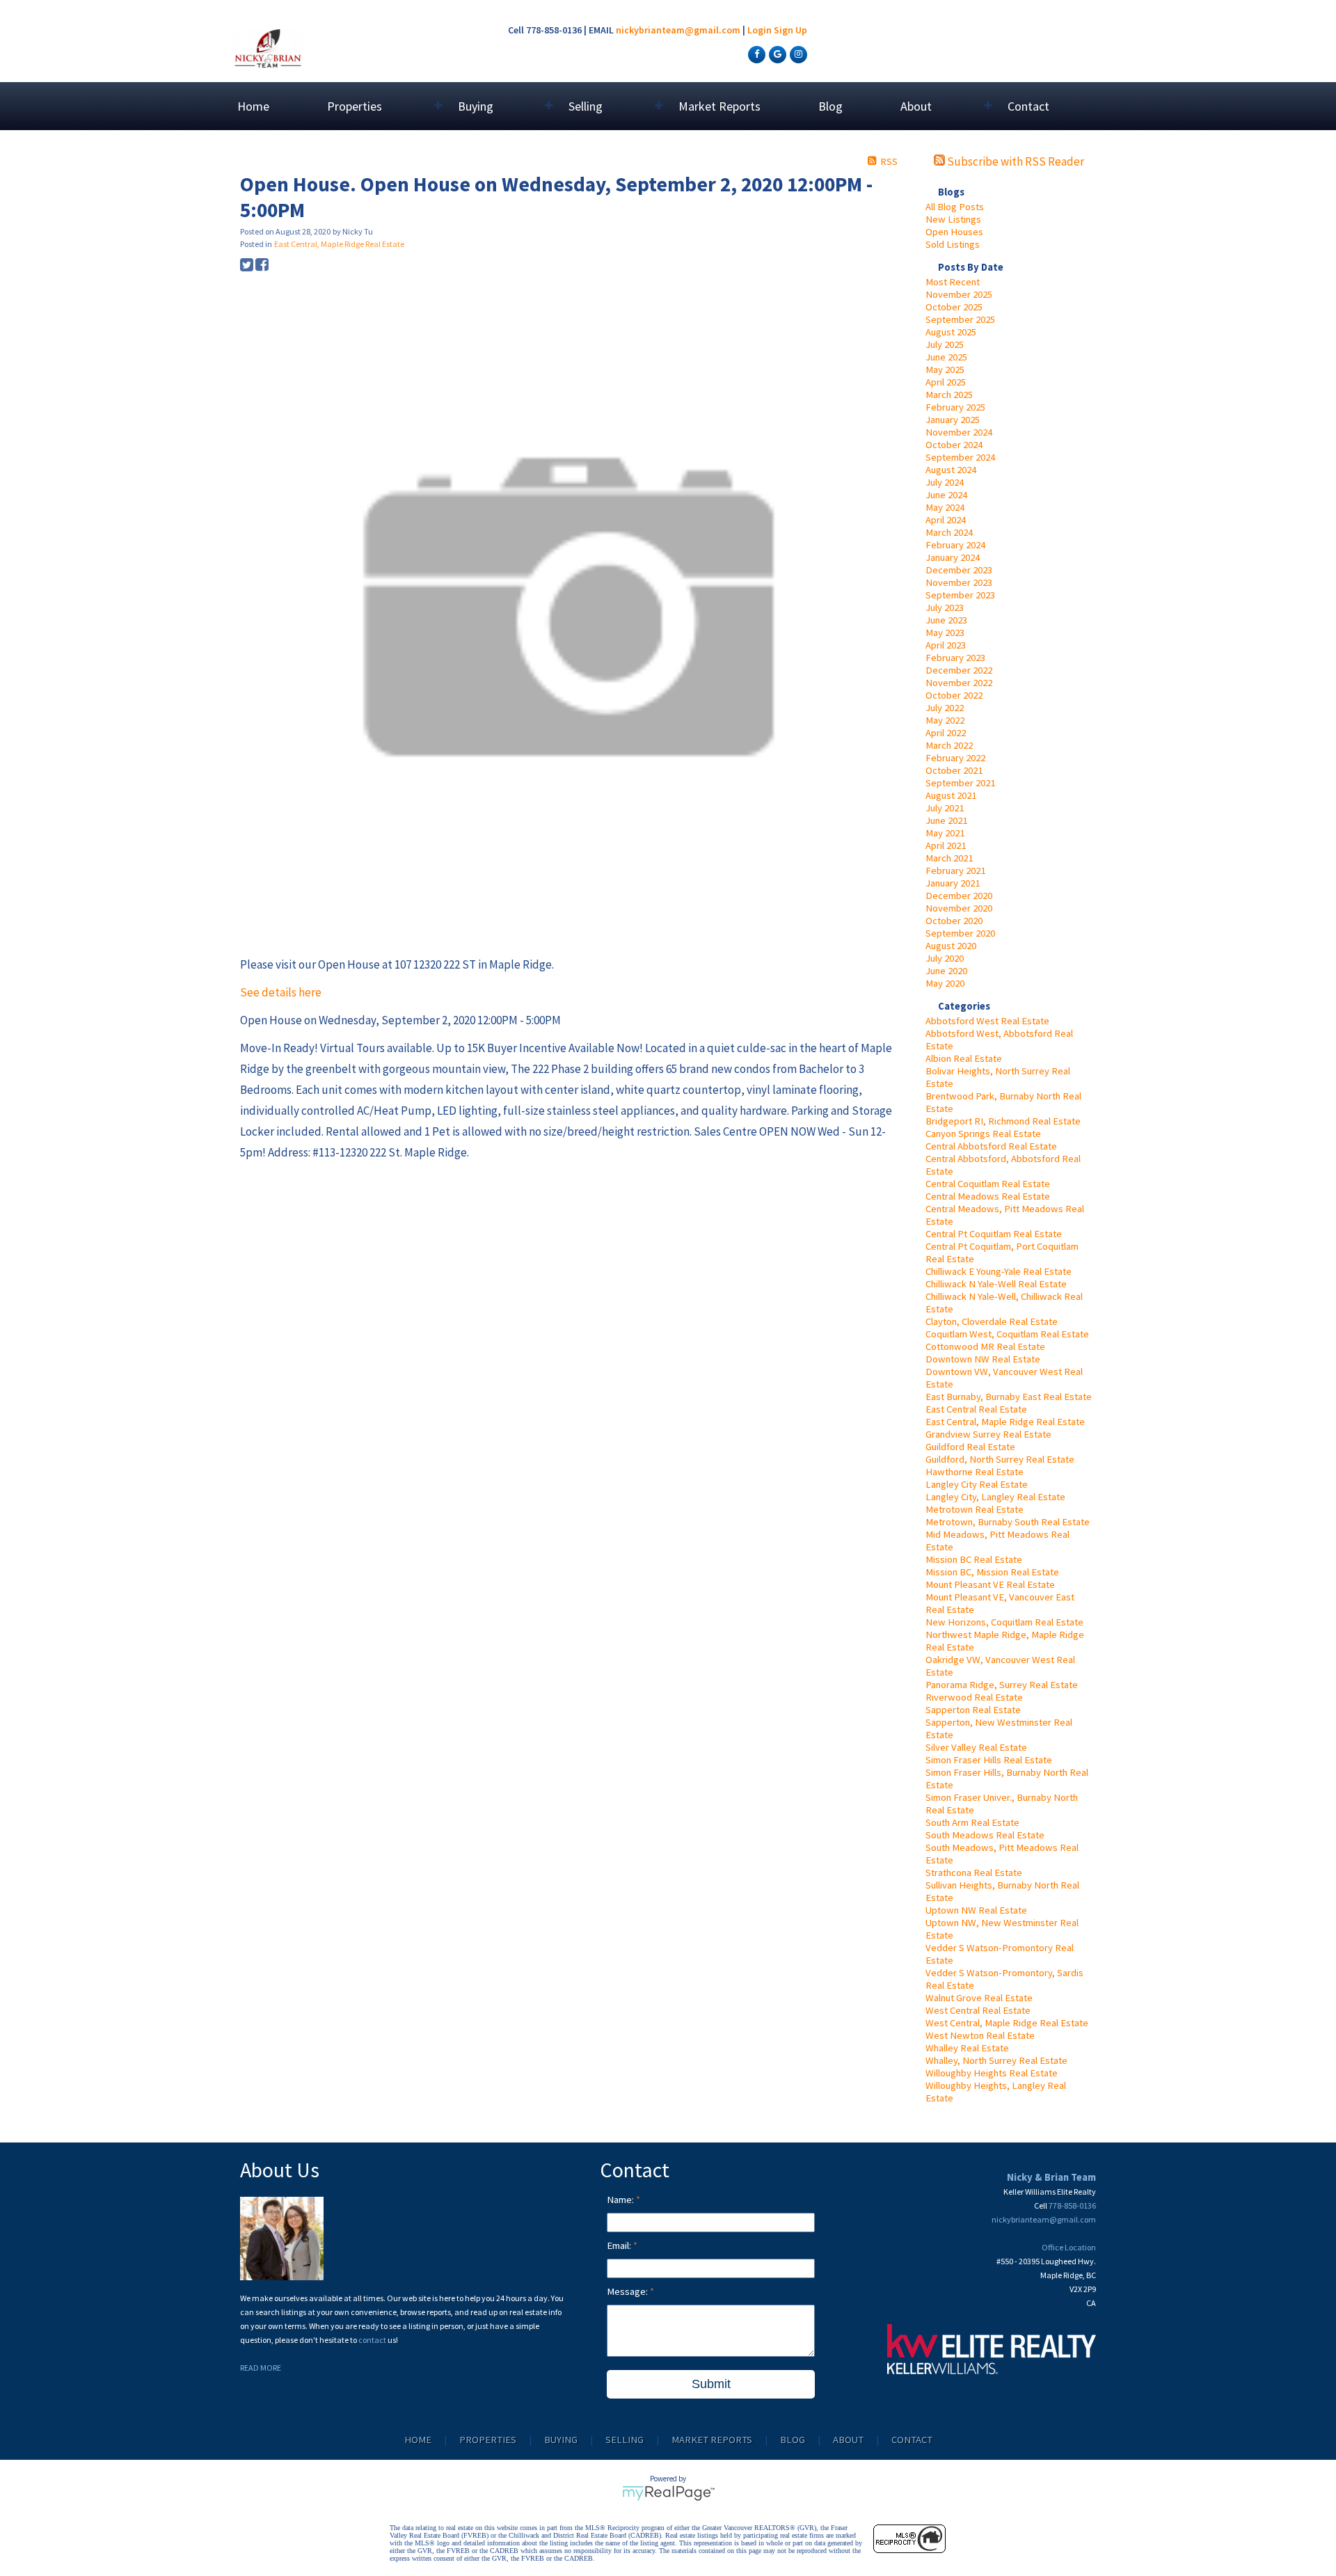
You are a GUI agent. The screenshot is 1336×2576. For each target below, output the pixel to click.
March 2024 (949, 532)
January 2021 (953, 883)
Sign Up (790, 30)
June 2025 (946, 357)
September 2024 (960, 457)
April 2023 (946, 645)
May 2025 (945, 369)
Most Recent (953, 282)
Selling (625, 2440)
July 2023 (945, 607)
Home (253, 106)
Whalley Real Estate (967, 2048)
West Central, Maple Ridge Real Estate (1007, 2023)
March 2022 (949, 745)
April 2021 (946, 845)
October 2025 (954, 307)
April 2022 (946, 733)
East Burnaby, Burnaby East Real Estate (1009, 1397)
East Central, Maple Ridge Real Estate (1005, 1422)
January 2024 (953, 557)
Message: (628, 2291)
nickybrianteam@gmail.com (678, 30)
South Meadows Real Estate (985, 1835)
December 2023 (959, 570)
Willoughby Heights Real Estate (992, 2073)
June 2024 (946, 495)
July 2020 (945, 958)
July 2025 (945, 344)
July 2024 (945, 482)
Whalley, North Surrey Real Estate (996, 2060)
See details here (281, 992)
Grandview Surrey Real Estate (988, 1434)
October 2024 (954, 445)
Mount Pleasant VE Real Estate (990, 1584)
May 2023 (945, 633)
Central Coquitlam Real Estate (988, 1184)
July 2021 (945, 808)
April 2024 (946, 520)
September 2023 (960, 595)
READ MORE (261, 2368)
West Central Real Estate (978, 2010)
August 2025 (951, 332)
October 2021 (954, 770)
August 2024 (951, 470)
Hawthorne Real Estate (975, 1472)
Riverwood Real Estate (974, 1697)
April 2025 (946, 382)
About (848, 2440)
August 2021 (951, 795)
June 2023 (946, 620)
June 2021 (946, 820)
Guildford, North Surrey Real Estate (1000, 1459)
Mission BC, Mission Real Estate (992, 1572)
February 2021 (955, 870)
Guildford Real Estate (970, 1447)
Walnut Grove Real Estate (979, 1998)
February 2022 (955, 758)
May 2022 (945, 720)
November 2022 (959, 683)
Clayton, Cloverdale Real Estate (992, 1321)
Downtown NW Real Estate (983, 1359)
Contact (1028, 106)
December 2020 (959, 896)
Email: (620, 2245)
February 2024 (955, 545)
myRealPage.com (668, 2493)
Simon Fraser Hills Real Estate (989, 1760)
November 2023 (959, 582)
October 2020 (954, 921)
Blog (830, 106)
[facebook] (755, 54)
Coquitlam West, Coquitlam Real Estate (1007, 1334)
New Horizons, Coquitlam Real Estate (1004, 1622)
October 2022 (954, 695)
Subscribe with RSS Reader (1015, 161)
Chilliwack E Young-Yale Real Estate (999, 1271)
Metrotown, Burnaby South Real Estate (1008, 1522)
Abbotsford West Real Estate (987, 1021)
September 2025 (960, 319)
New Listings (953, 219)
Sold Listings (953, 244)
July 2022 (945, 708)
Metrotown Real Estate (975, 1509)
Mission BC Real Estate (974, 1559)
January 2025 (953, 420)
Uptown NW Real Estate (976, 1910)
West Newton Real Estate (980, 2035)
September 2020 (960, 933)
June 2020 (946, 971)
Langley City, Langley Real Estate (995, 1497)
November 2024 (959, 432)
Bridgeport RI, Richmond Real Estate (1003, 1121)
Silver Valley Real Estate (976, 1747)
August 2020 (951, 946)
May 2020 (945, 983)
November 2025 (959, 294)
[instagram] (797, 54)
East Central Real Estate (976, 1409)
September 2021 (960, 783)
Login (760, 30)
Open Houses (954, 232)
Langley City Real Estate (977, 1484)
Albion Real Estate (964, 1058)
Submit (711, 2384)
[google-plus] (776, 54)
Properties (488, 2440)
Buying (561, 2440)
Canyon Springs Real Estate (983, 1134)
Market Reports (719, 106)
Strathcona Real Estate (974, 1873)
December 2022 (959, 670)
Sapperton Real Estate (973, 1710)
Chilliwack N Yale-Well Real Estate (996, 1284)
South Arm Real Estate (972, 1822)
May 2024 (945, 507)
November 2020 (959, 908)
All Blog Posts (955, 207)
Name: (621, 2200)
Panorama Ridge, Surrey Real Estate (1002, 1685)
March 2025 (949, 395)
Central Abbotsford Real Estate (991, 1146)
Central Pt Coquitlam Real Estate (994, 1234)
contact (373, 2340)
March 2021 (949, 858)
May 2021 (945, 833)
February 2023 (955, 658)
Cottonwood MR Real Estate (985, 1346)
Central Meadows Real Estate (988, 1196)
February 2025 (955, 407)
